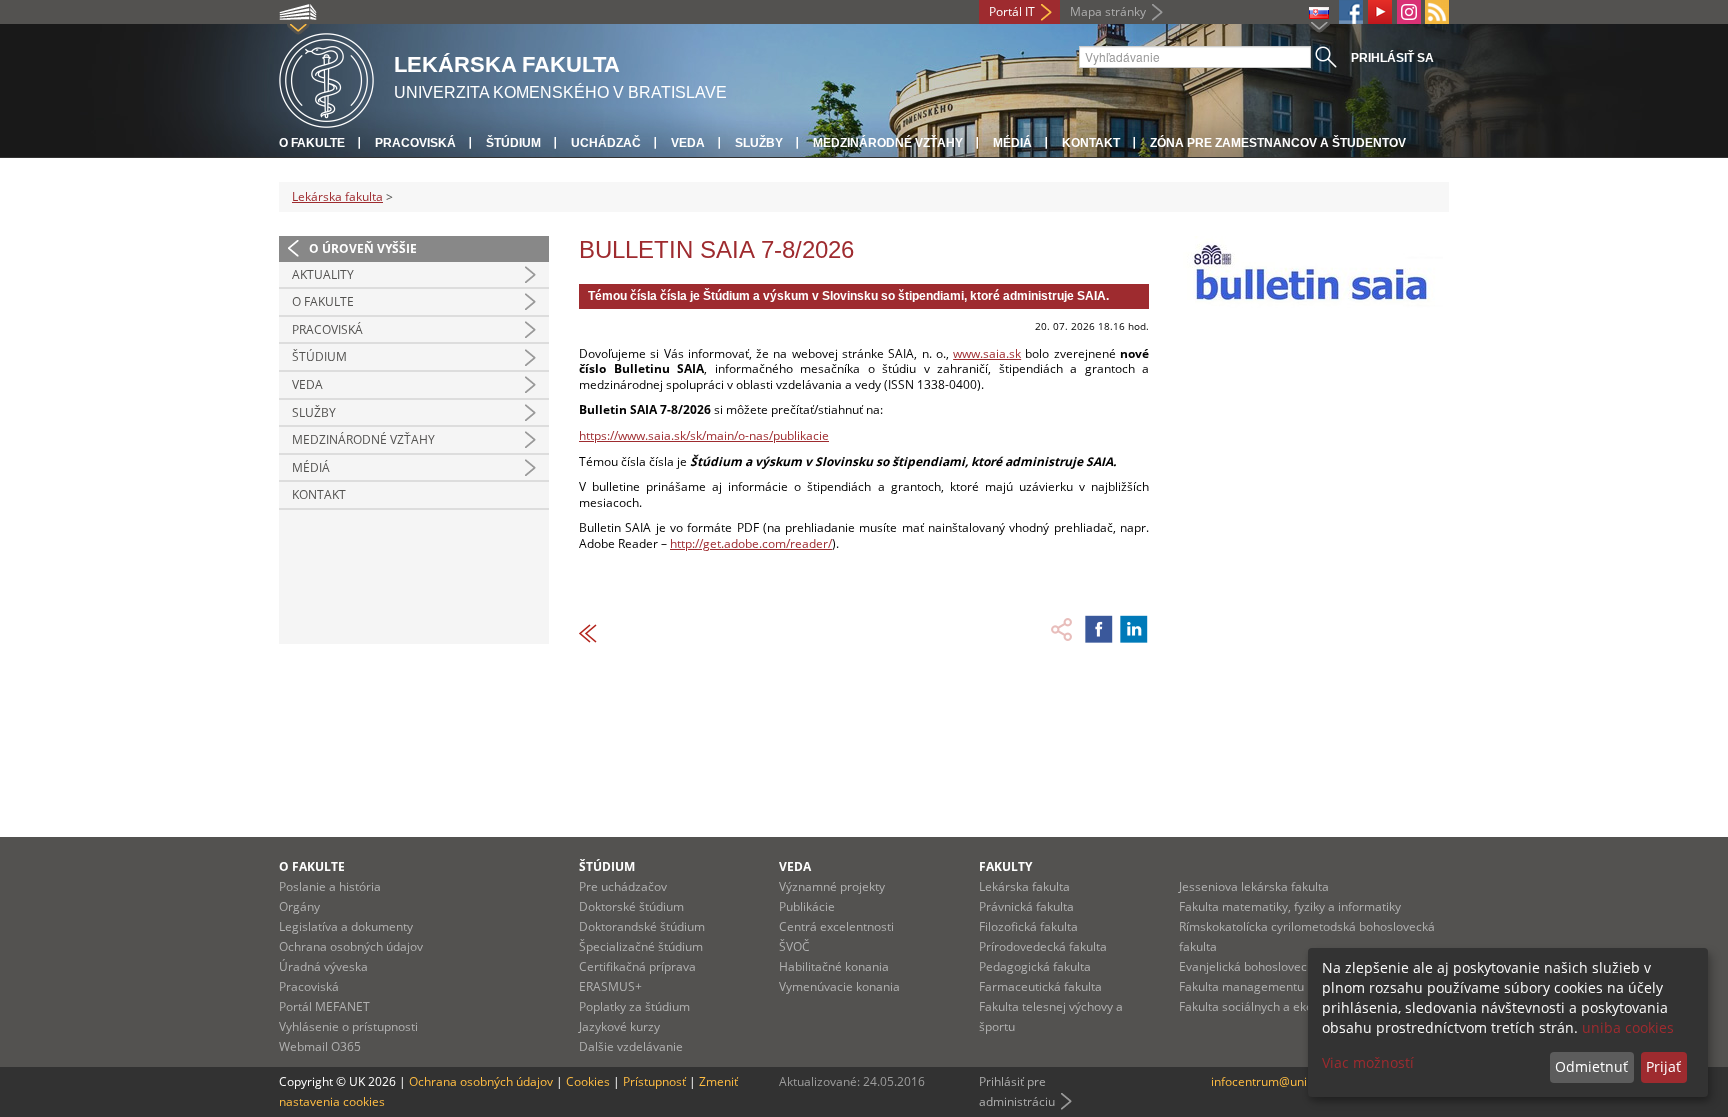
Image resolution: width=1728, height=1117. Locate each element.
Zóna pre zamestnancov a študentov (1278, 143)
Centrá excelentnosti (836, 926)
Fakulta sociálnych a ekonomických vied (1288, 1006)
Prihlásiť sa (1392, 58)
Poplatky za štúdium (634, 1006)
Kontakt (1091, 143)
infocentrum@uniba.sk (1273, 1081)
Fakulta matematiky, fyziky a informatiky (1290, 906)
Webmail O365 (320, 1046)
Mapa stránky (1108, 11)
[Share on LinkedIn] (1134, 629)
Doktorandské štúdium (642, 926)
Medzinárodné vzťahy (888, 143)
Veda (688, 143)
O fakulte (312, 143)
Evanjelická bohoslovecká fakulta (1270, 966)
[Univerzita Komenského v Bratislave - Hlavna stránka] (326, 77)
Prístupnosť (654, 1081)
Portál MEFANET (324, 1006)
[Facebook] (1351, 12)
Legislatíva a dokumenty (346, 926)
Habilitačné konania (834, 966)
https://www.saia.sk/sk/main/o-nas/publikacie (704, 435)
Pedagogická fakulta (1035, 966)
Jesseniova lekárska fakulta (1254, 886)
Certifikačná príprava (637, 966)
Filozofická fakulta (1028, 926)
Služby (759, 143)
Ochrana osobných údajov (351, 946)
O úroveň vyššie (363, 248)
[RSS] (1437, 12)
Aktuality (323, 274)
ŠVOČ (794, 946)
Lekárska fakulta (337, 196)
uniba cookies (1628, 1027)
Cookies (588, 1081)
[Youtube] (1380, 12)
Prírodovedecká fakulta (1043, 946)
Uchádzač (606, 143)
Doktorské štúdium (631, 906)
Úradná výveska (323, 966)
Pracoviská (415, 143)
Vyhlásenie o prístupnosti (348, 1026)
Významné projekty (832, 886)
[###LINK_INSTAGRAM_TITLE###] (1409, 12)
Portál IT (1012, 11)
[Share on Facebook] (1099, 629)
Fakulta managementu (1241, 986)
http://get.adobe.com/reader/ (751, 543)
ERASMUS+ (610, 986)
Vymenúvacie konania (839, 986)
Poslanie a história (330, 886)
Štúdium (513, 143)
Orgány (299, 906)
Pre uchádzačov (623, 886)
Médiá (1012, 143)
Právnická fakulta (1026, 906)
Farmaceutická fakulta (1040, 986)
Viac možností (1368, 1062)
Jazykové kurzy (619, 1026)
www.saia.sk (987, 353)
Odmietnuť (1591, 1066)
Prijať (1663, 1066)
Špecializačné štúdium (641, 946)
